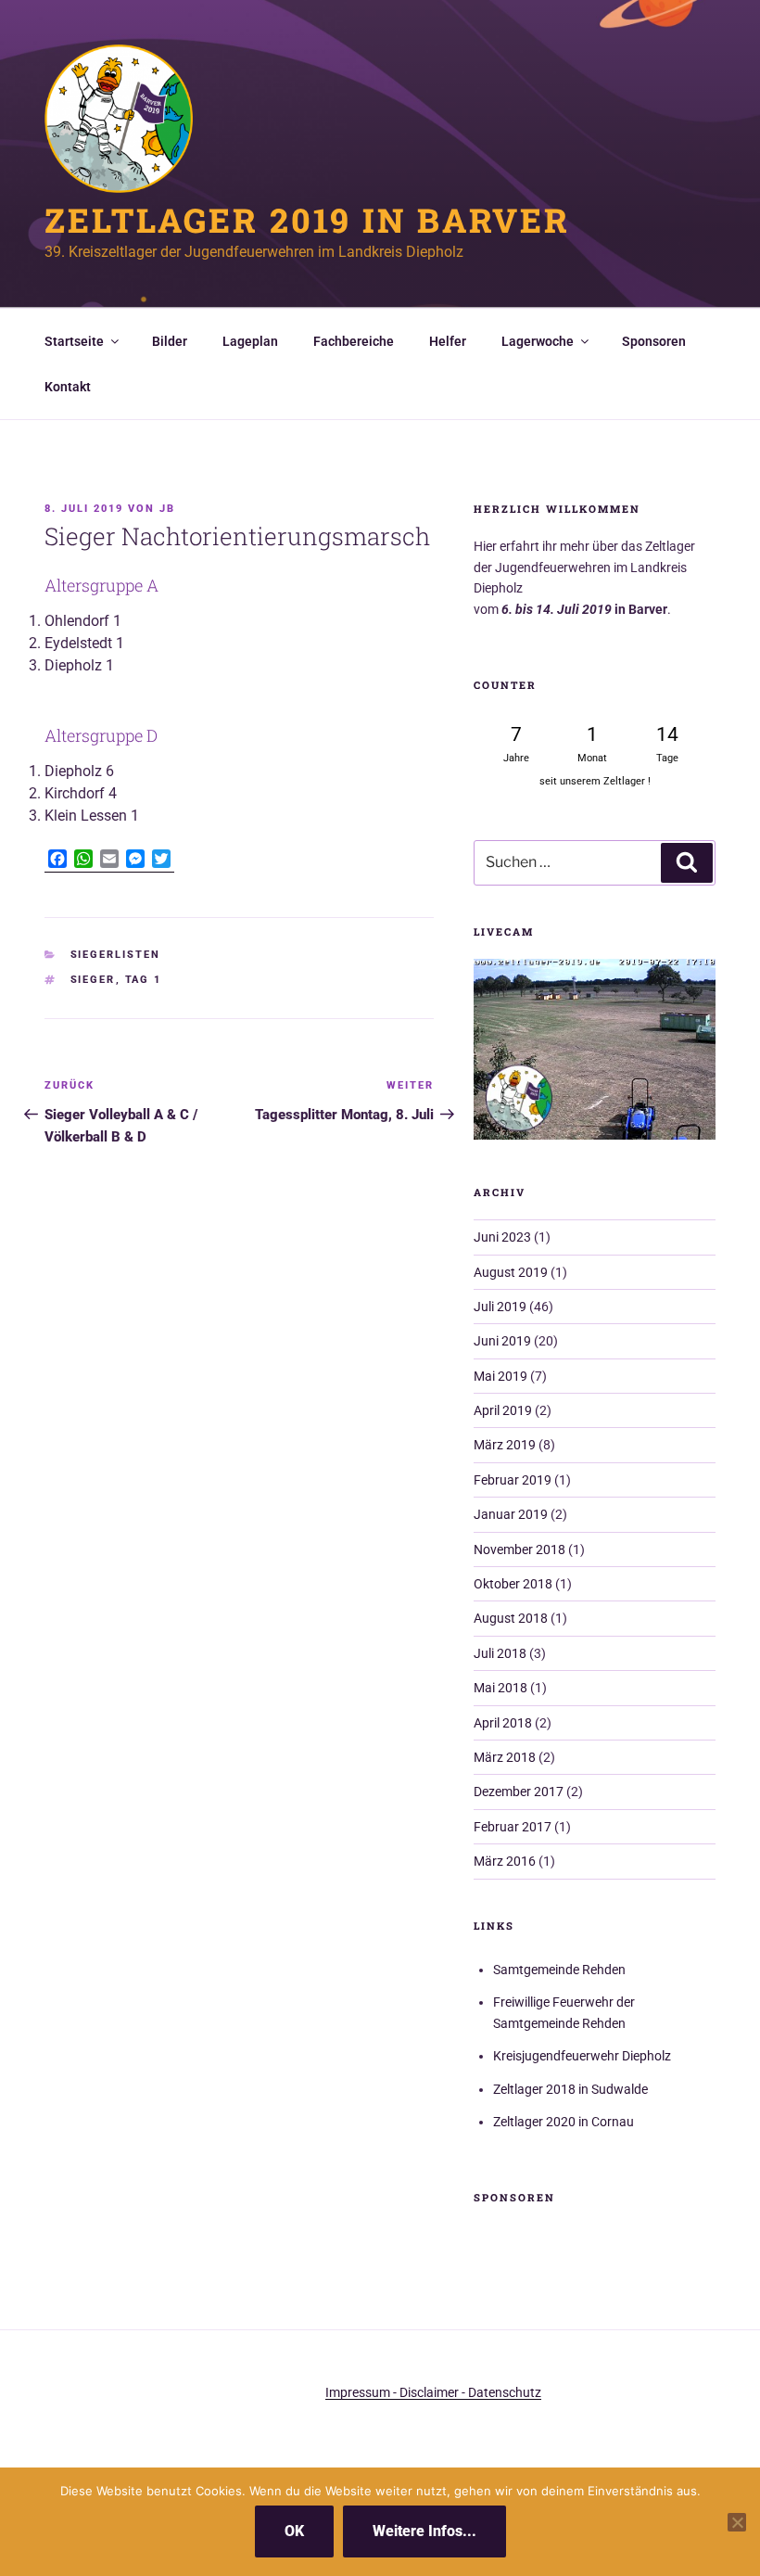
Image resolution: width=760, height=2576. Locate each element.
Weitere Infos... (424, 2531)
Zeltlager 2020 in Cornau (564, 2122)
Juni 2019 (502, 1341)
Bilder (170, 341)
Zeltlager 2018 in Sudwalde (570, 2089)
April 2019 (503, 1410)
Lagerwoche (538, 341)
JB (167, 509)
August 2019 (511, 1272)
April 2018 (503, 1723)
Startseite (74, 341)
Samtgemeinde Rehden (559, 1970)
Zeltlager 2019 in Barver (307, 220)
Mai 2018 (500, 1688)
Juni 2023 (502, 1237)
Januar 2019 (511, 1514)
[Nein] (737, 2522)
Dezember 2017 (519, 1792)
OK (294, 2531)
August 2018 (511, 1618)
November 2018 (519, 1549)
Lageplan (250, 341)
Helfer (448, 341)
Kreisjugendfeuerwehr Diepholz (582, 2056)
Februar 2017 (513, 1827)
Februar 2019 (513, 1480)
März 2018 (505, 1757)
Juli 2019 (500, 1307)
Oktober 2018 (513, 1584)
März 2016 (505, 1861)
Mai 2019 (500, 1376)
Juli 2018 (500, 1653)
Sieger (93, 980)
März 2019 (505, 1445)
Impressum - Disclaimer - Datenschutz (433, 2392)
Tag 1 (144, 980)
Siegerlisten (116, 955)
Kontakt (68, 387)
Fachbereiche (354, 341)
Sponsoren (654, 341)
